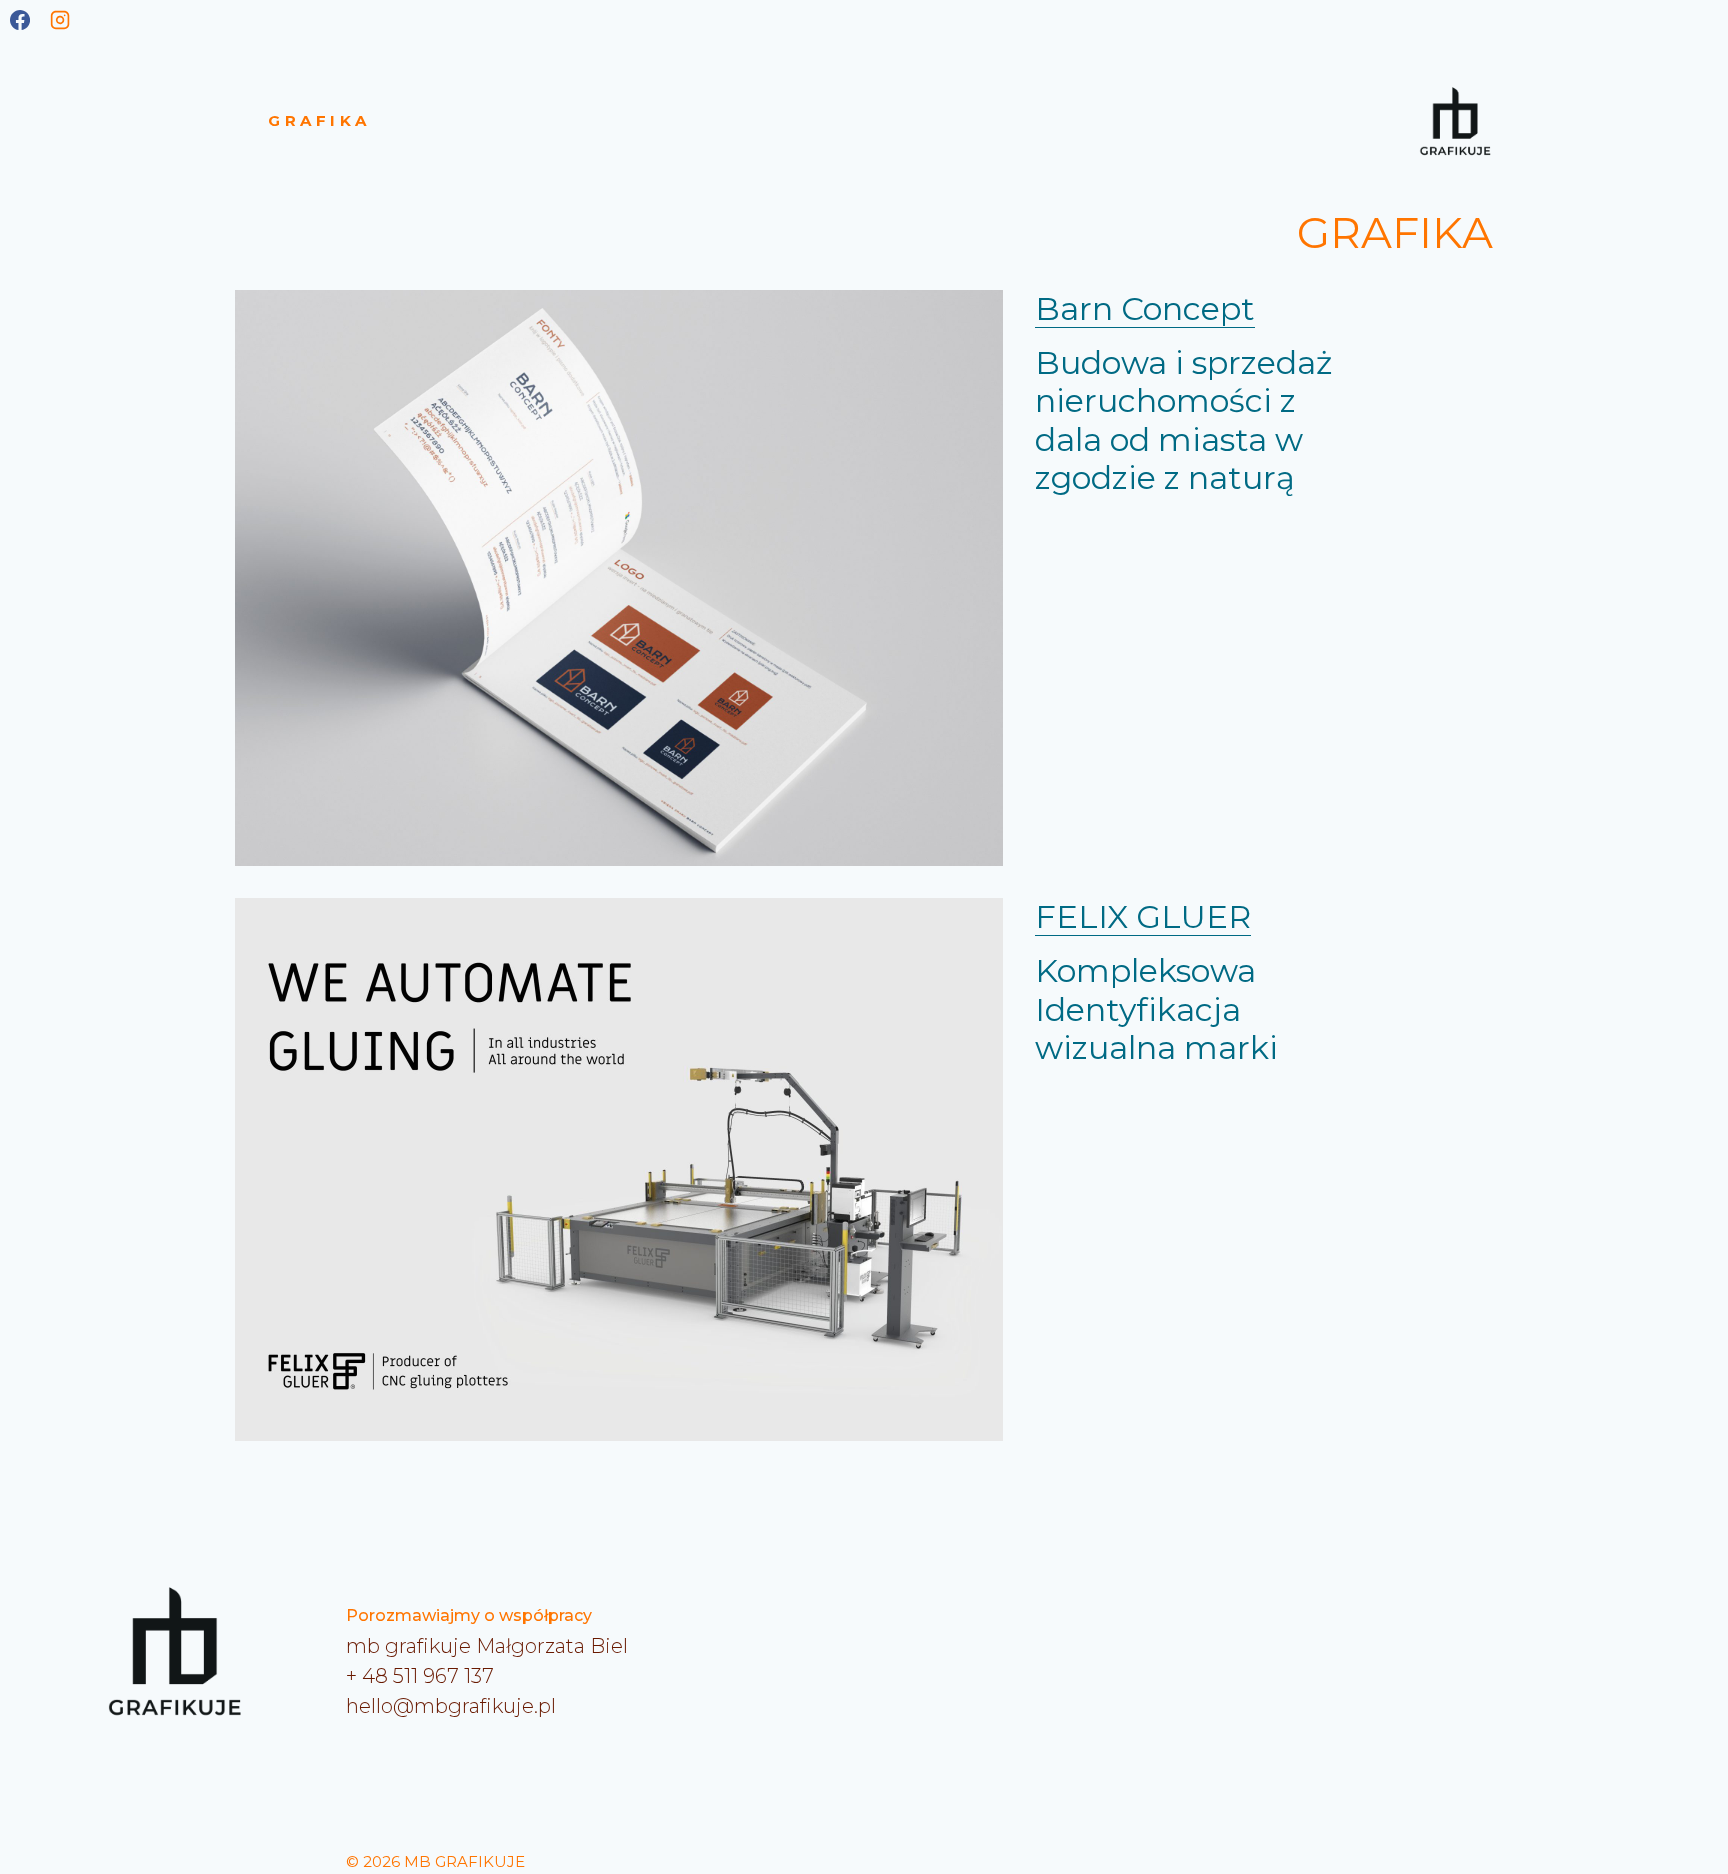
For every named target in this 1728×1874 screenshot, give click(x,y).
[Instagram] (60, 20)
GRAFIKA (319, 120)
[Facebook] (20, 20)
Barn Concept (1145, 308)
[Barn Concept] (619, 578)
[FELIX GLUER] (619, 1169)
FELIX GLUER (1143, 916)
